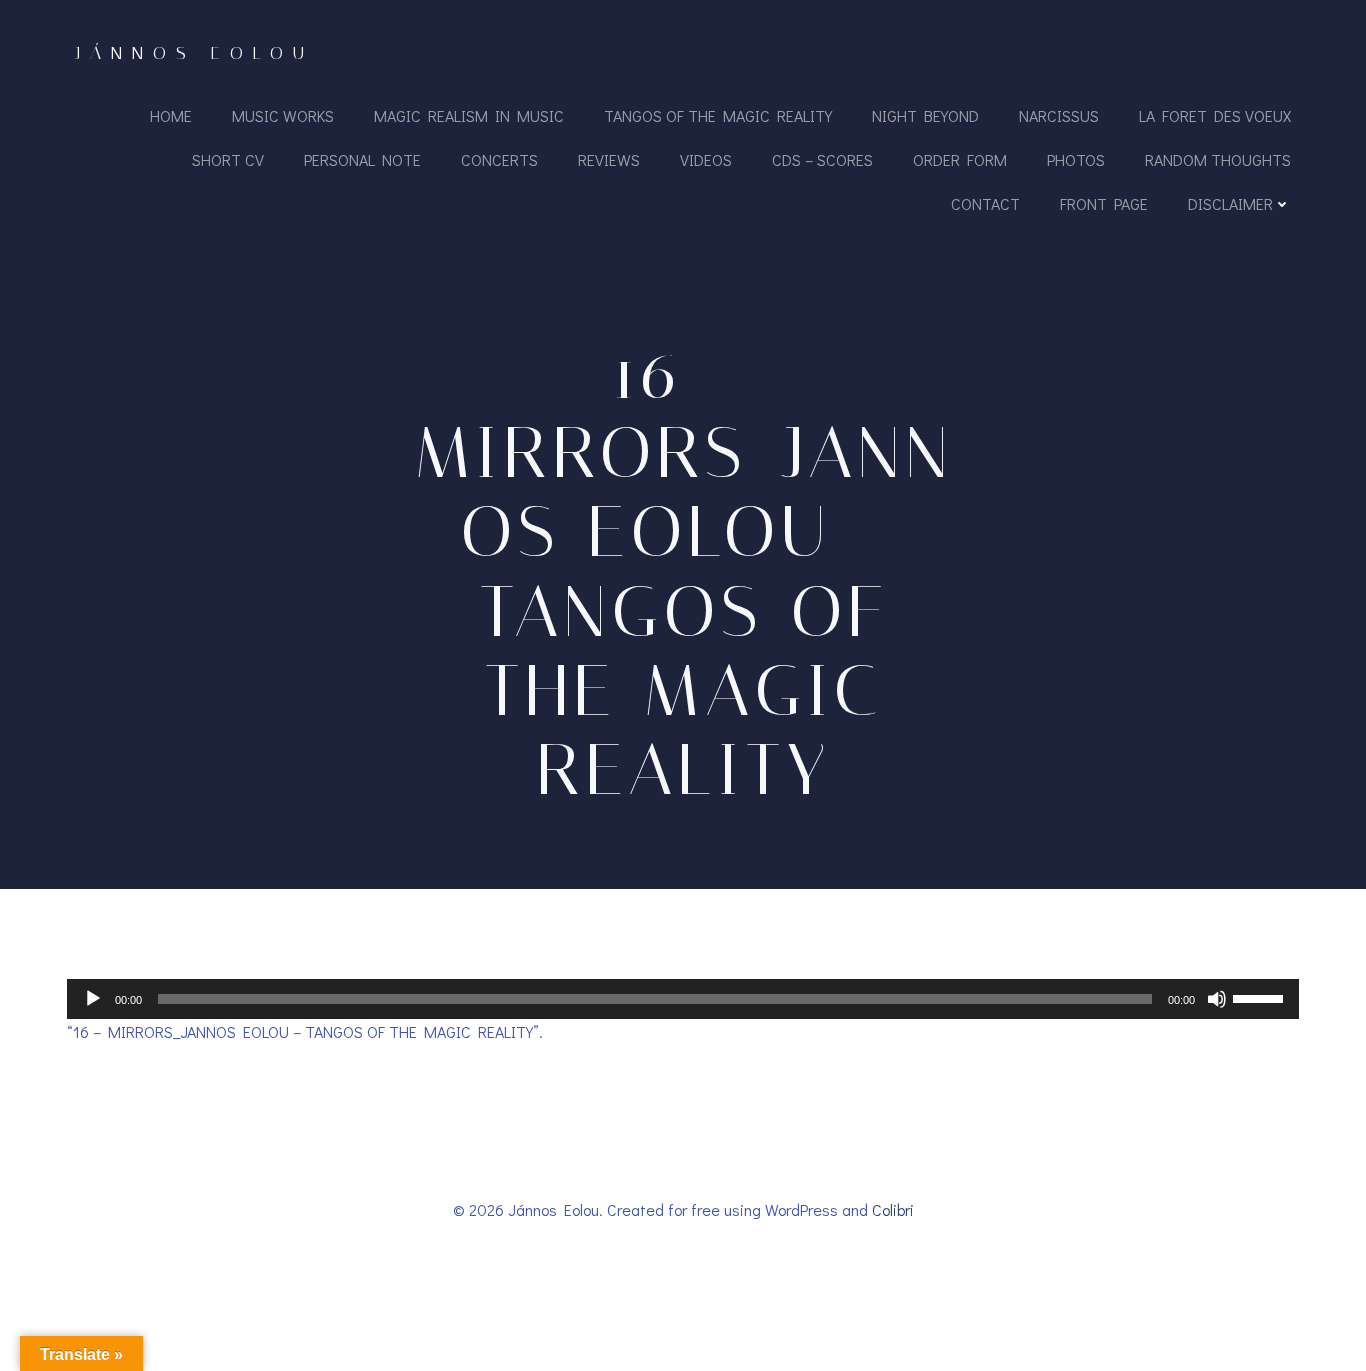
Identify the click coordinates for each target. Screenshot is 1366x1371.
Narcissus (1059, 115)
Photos (1076, 159)
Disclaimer (1230, 203)
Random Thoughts (1218, 159)
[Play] (93, 999)
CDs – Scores (822, 159)
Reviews (609, 159)
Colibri (893, 1209)
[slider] (1261, 997)
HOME (171, 115)
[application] (683, 999)
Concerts (499, 159)
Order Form (960, 159)
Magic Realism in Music (469, 115)
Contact (985, 203)
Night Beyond (925, 115)
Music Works (283, 115)
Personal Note (362, 159)
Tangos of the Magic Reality (718, 115)
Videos (706, 159)
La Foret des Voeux (1215, 115)
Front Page (1104, 203)
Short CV (228, 159)
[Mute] (1217, 999)
